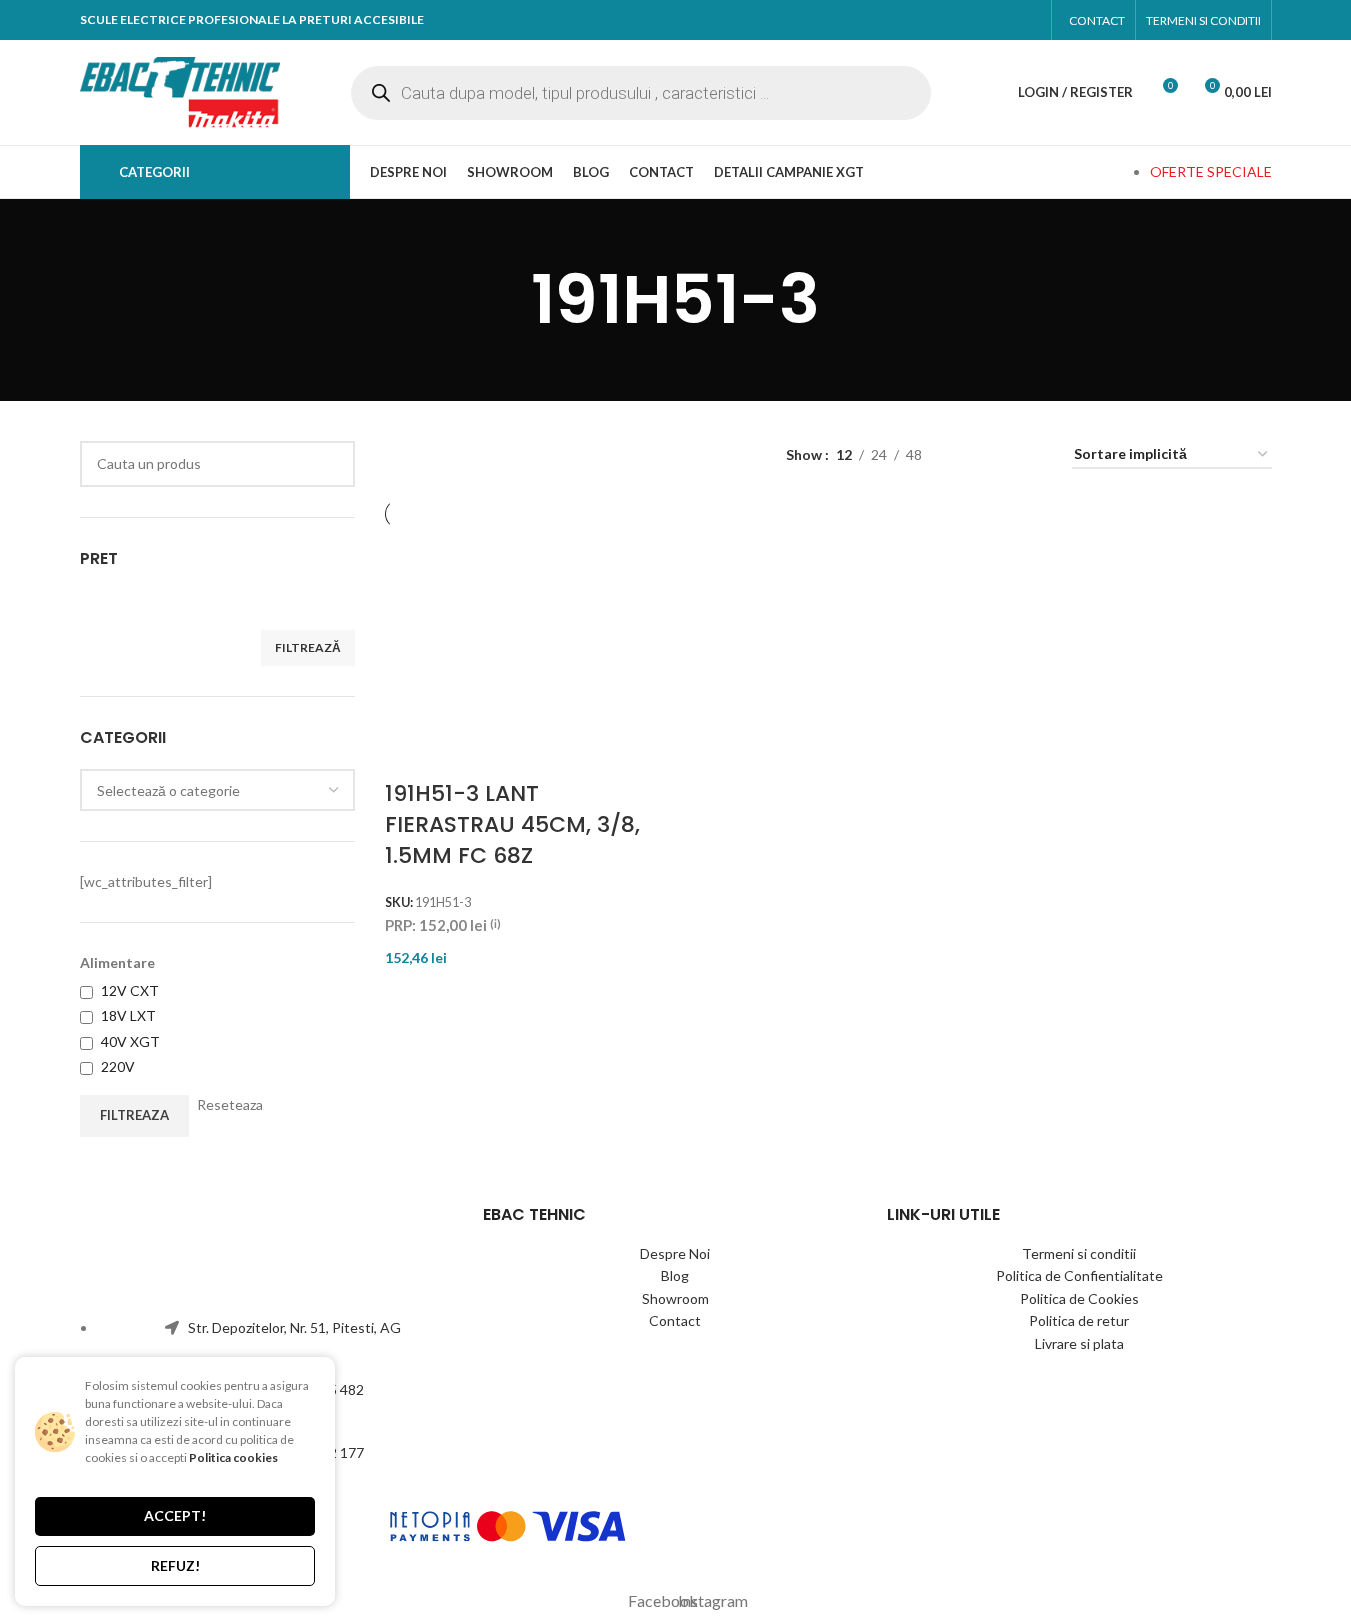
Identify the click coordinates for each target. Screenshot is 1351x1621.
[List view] (968, 454)
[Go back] (506, 300)
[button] (572, 554)
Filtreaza (134, 1115)
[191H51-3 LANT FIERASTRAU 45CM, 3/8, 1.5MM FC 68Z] (466, 654)
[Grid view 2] (1000, 454)
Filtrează (308, 647)
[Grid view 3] (1032, 454)
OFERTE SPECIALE (1211, 171)
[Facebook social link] (984, 20)
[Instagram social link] (1021, 20)
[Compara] (572, 604)
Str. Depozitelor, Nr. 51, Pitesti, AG (294, 1327)
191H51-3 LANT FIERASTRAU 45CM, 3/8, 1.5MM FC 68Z (512, 824)
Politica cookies (233, 1457)
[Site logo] (180, 90)
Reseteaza (230, 1104)
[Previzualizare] (625, 554)
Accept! (175, 1515)
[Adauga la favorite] (625, 604)
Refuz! (175, 1565)
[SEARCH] (332, 464)
